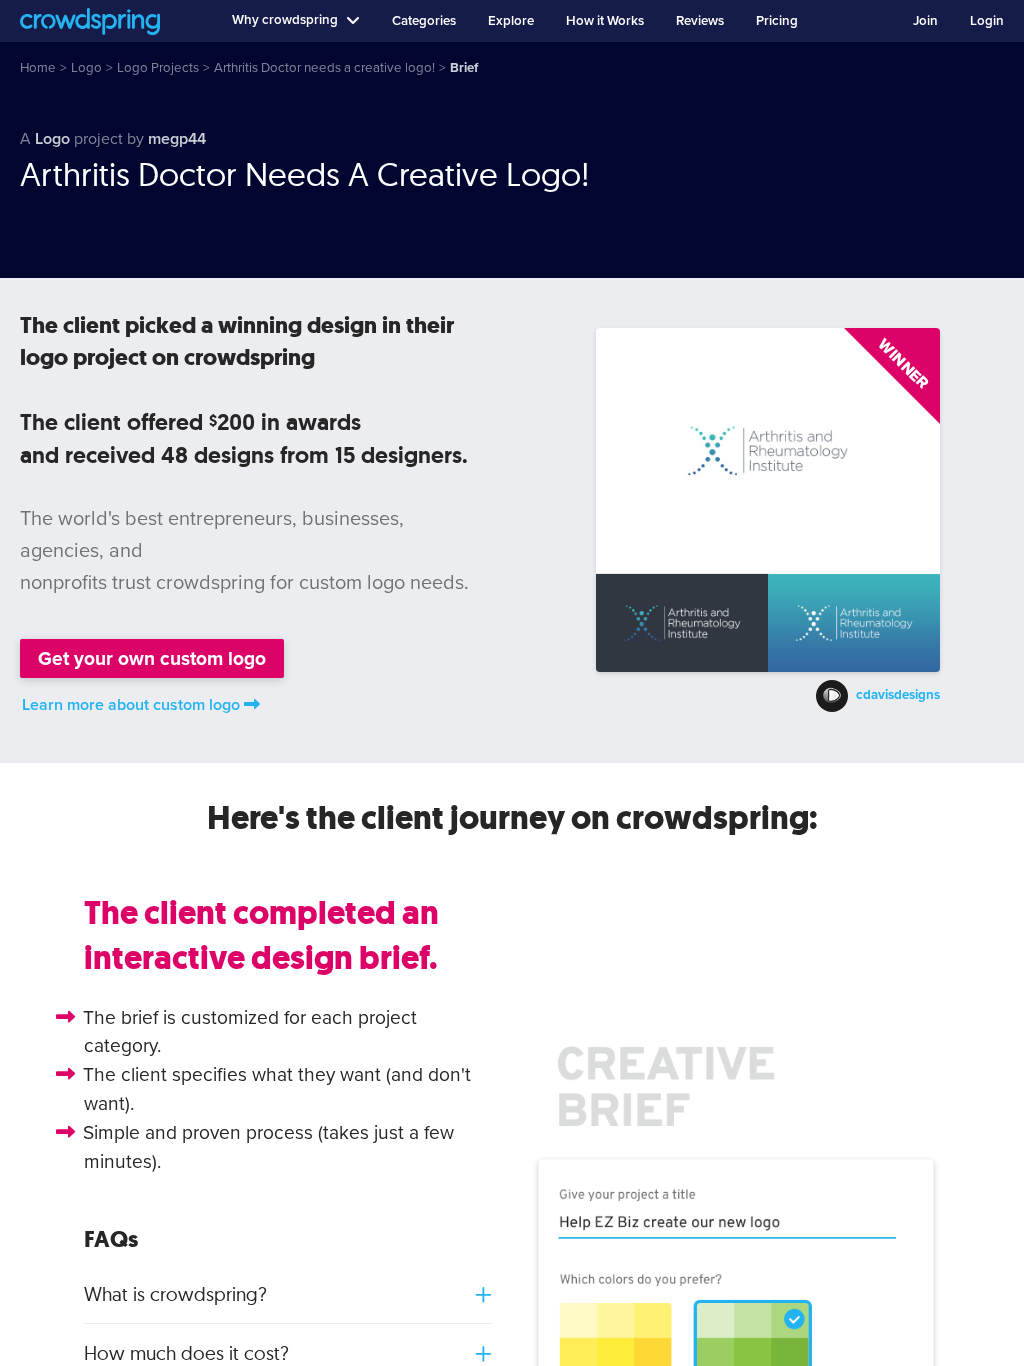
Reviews (700, 21)
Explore (511, 21)
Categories (424, 21)
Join (925, 21)
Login (987, 21)
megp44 (177, 139)
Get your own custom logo (152, 658)
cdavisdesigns (898, 696)
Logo (52, 139)
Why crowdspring (285, 20)
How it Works (605, 21)
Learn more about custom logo (131, 705)
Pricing (777, 21)
